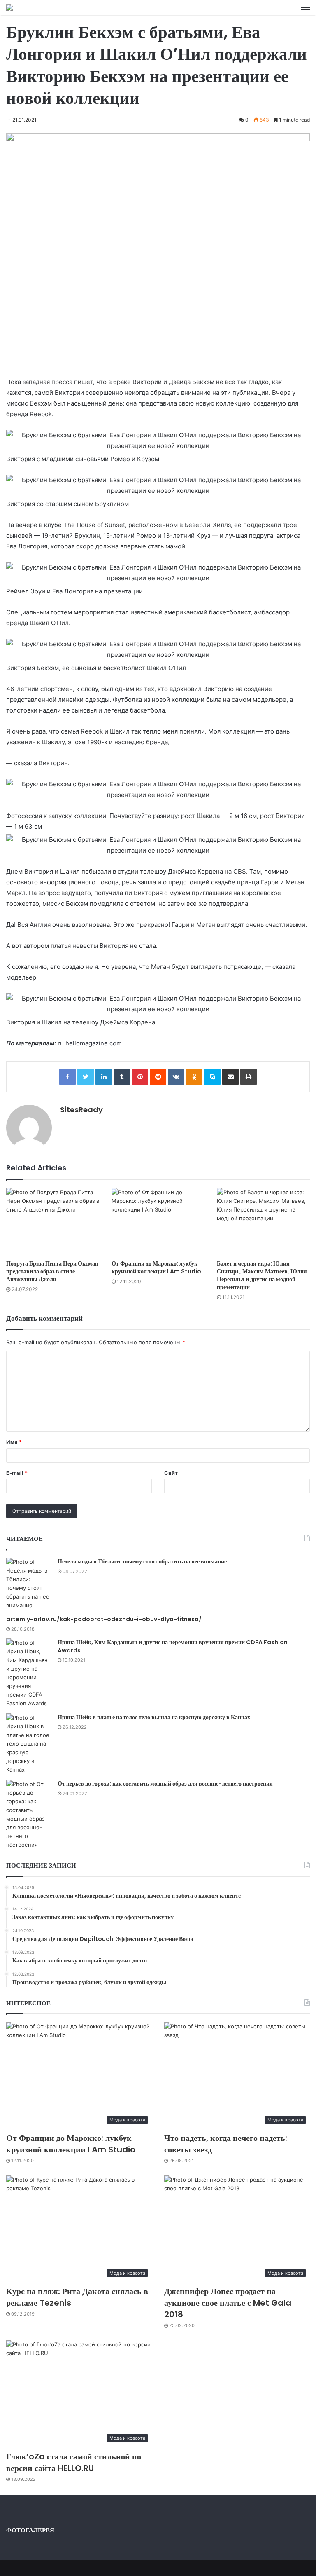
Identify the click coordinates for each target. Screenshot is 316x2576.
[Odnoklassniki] (194, 1077)
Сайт (171, 1473)
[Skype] (212, 1077)
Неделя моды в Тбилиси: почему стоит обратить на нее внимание (142, 1561)
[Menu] (305, 7)
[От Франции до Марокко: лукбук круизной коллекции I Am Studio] (158, 1222)
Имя (14, 1442)
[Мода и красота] (9, 7)
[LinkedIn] (104, 1077)
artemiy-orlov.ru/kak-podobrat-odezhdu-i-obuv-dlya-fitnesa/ (104, 1619)
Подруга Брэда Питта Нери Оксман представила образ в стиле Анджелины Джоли (52, 1271)
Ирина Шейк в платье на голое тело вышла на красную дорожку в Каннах (154, 1717)
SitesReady (81, 1110)
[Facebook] (67, 1077)
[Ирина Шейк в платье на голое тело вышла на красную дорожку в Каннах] (29, 1744)
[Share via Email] (230, 1077)
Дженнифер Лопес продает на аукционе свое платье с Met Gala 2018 (228, 2303)
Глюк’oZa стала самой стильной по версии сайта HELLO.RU (74, 2462)
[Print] (249, 1077)
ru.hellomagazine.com (90, 1043)
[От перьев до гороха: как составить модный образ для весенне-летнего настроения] (29, 1814)
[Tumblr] (122, 1077)
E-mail (17, 1473)
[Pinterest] (140, 1077)
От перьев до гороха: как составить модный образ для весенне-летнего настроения (165, 1784)
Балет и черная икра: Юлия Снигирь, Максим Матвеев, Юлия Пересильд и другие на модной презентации (262, 1275)
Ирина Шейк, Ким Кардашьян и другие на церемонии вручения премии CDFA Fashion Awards (173, 1646)
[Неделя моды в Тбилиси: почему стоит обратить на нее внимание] (29, 1584)
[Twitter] (86, 1077)
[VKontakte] (176, 1077)
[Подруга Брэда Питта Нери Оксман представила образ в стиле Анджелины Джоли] (53, 1222)
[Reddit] (158, 1077)
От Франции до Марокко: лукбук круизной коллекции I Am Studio (156, 1267)
